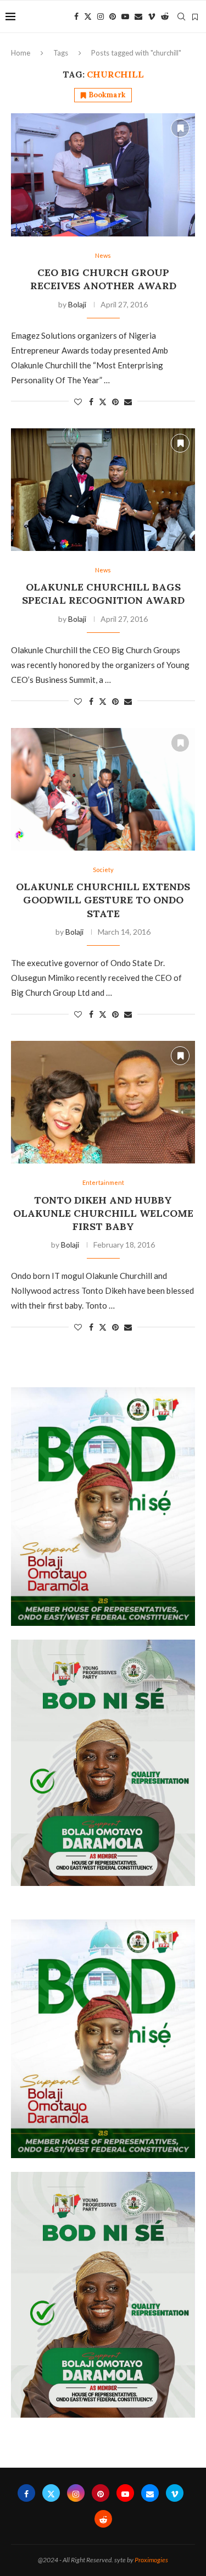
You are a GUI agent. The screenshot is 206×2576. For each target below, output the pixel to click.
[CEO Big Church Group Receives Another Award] (103, 175)
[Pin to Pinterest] (115, 402)
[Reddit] (165, 16)
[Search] (181, 16)
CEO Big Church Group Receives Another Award (103, 279)
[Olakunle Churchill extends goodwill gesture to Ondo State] (103, 789)
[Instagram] (101, 16)
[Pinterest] (113, 16)
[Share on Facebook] (91, 402)
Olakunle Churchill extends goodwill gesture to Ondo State (103, 900)
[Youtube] (125, 16)
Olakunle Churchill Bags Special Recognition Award (103, 594)
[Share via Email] (128, 402)
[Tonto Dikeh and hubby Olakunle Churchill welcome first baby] (103, 1102)
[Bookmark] (195, 17)
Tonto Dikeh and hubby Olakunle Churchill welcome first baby (103, 1213)
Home (21, 53)
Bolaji (77, 304)
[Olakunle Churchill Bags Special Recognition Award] (103, 490)
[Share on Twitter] (103, 402)
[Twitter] (88, 16)
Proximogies (151, 2560)
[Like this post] (78, 402)
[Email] (138, 16)
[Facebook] (76, 16)
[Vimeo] (152, 16)
